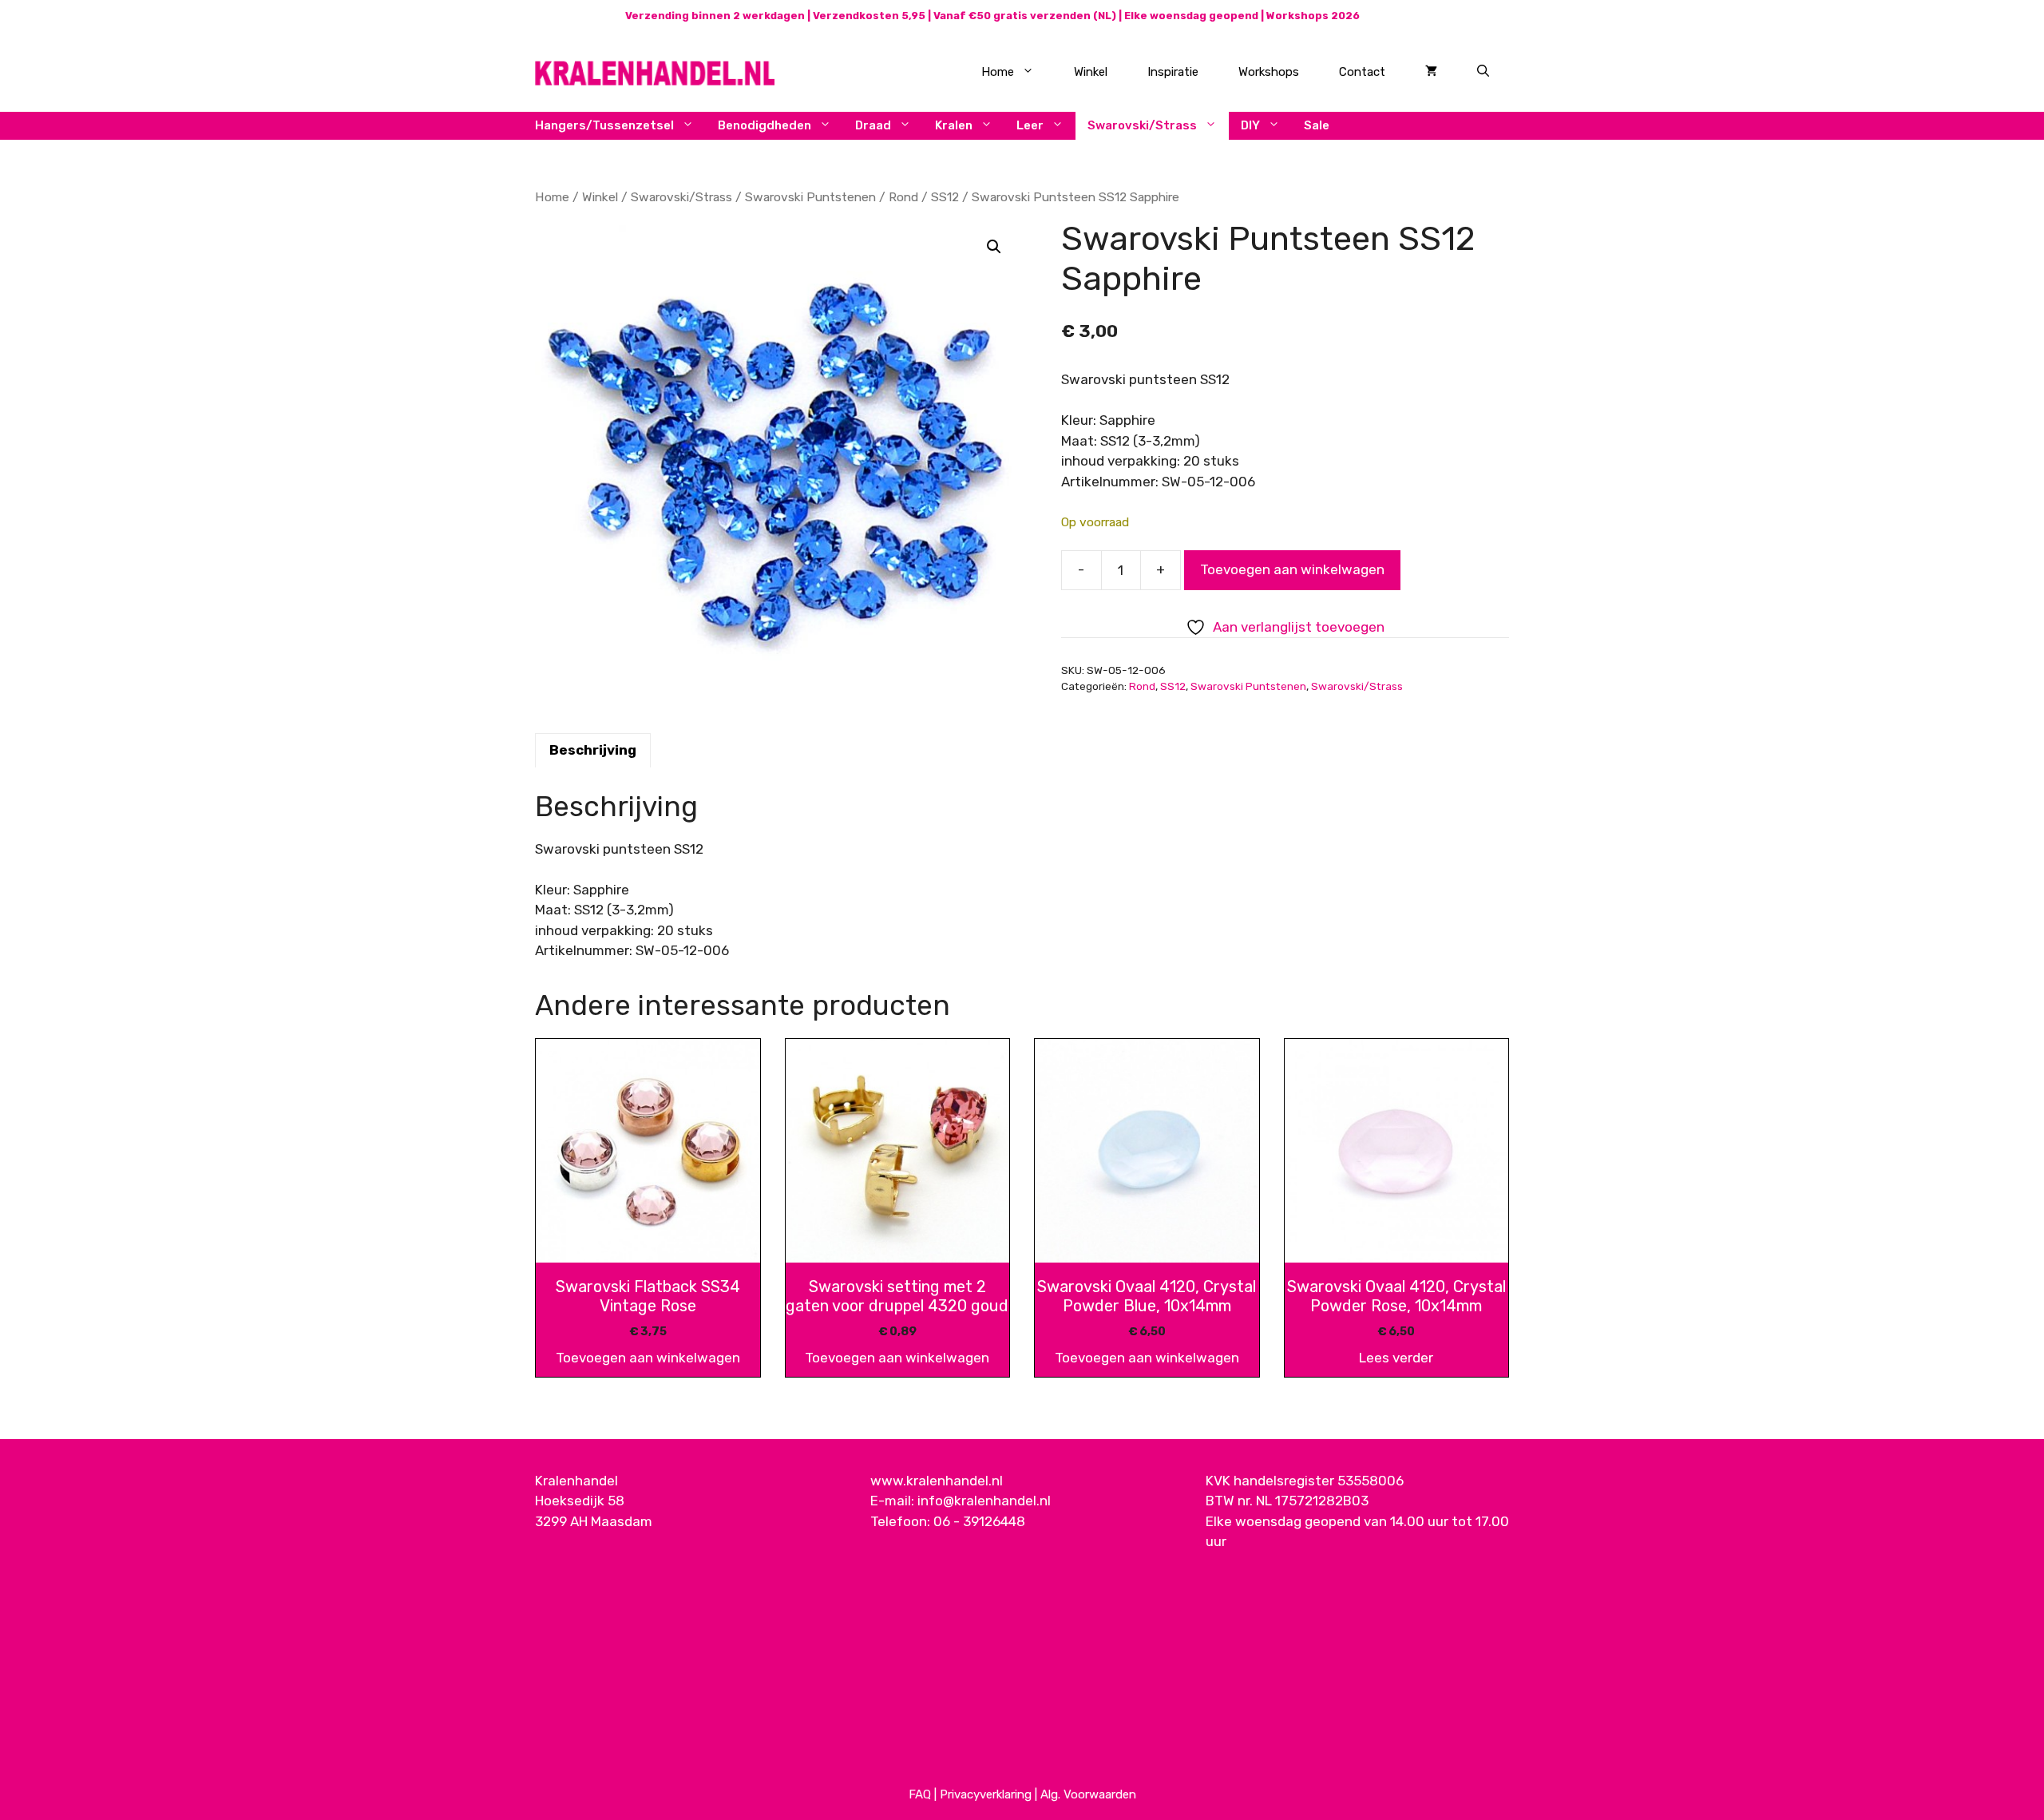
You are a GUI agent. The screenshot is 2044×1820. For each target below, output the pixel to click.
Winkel (1091, 72)
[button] (994, 247)
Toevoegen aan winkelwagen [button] (648, 1358)
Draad (873, 125)
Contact (1362, 72)
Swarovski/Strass (1142, 125)
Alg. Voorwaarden (1088, 1794)
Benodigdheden (765, 125)
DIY (1250, 125)
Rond (903, 197)
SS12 (945, 197)
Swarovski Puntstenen (810, 197)
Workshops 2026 (1313, 16)
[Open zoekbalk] (1483, 72)
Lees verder (1396, 1358)
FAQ (920, 1794)
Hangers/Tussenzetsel (604, 125)
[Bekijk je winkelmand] (1431, 72)
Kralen (954, 125)
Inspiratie (1173, 72)
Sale (1317, 125)
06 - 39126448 (979, 1521)
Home (998, 72)
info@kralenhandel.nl (984, 1501)
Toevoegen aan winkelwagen (1292, 569)
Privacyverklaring (986, 1794)
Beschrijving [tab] (593, 750)
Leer (1030, 125)
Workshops (1269, 72)
